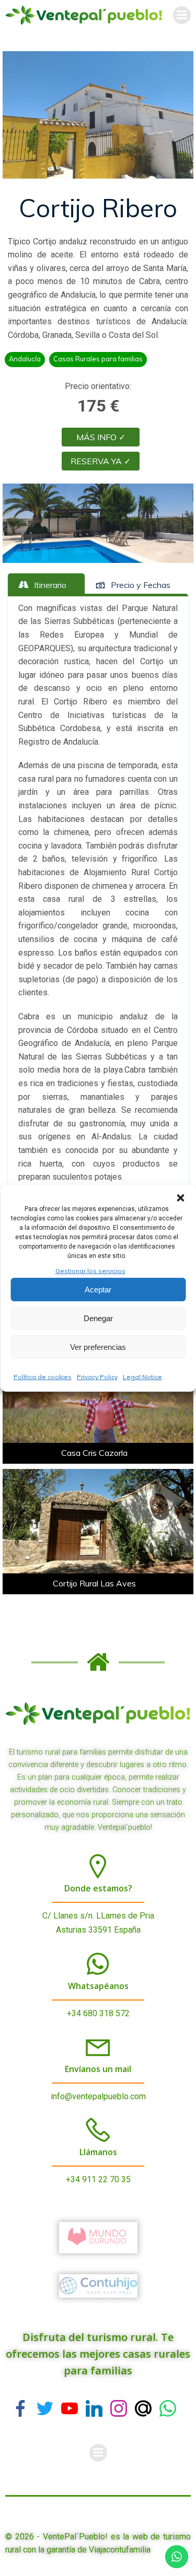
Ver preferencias (98, 1347)
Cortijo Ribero (98, 208)
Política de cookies (43, 1377)
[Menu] (182, 15)
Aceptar (98, 1290)
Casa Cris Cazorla (94, 1453)
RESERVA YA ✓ (101, 461)
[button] (180, 1197)
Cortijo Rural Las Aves (94, 1583)
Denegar (98, 1318)
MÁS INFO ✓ (101, 437)
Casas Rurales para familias (98, 359)
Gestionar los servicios (90, 1270)
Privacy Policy (97, 1377)
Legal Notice (142, 1377)
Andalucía (25, 359)
